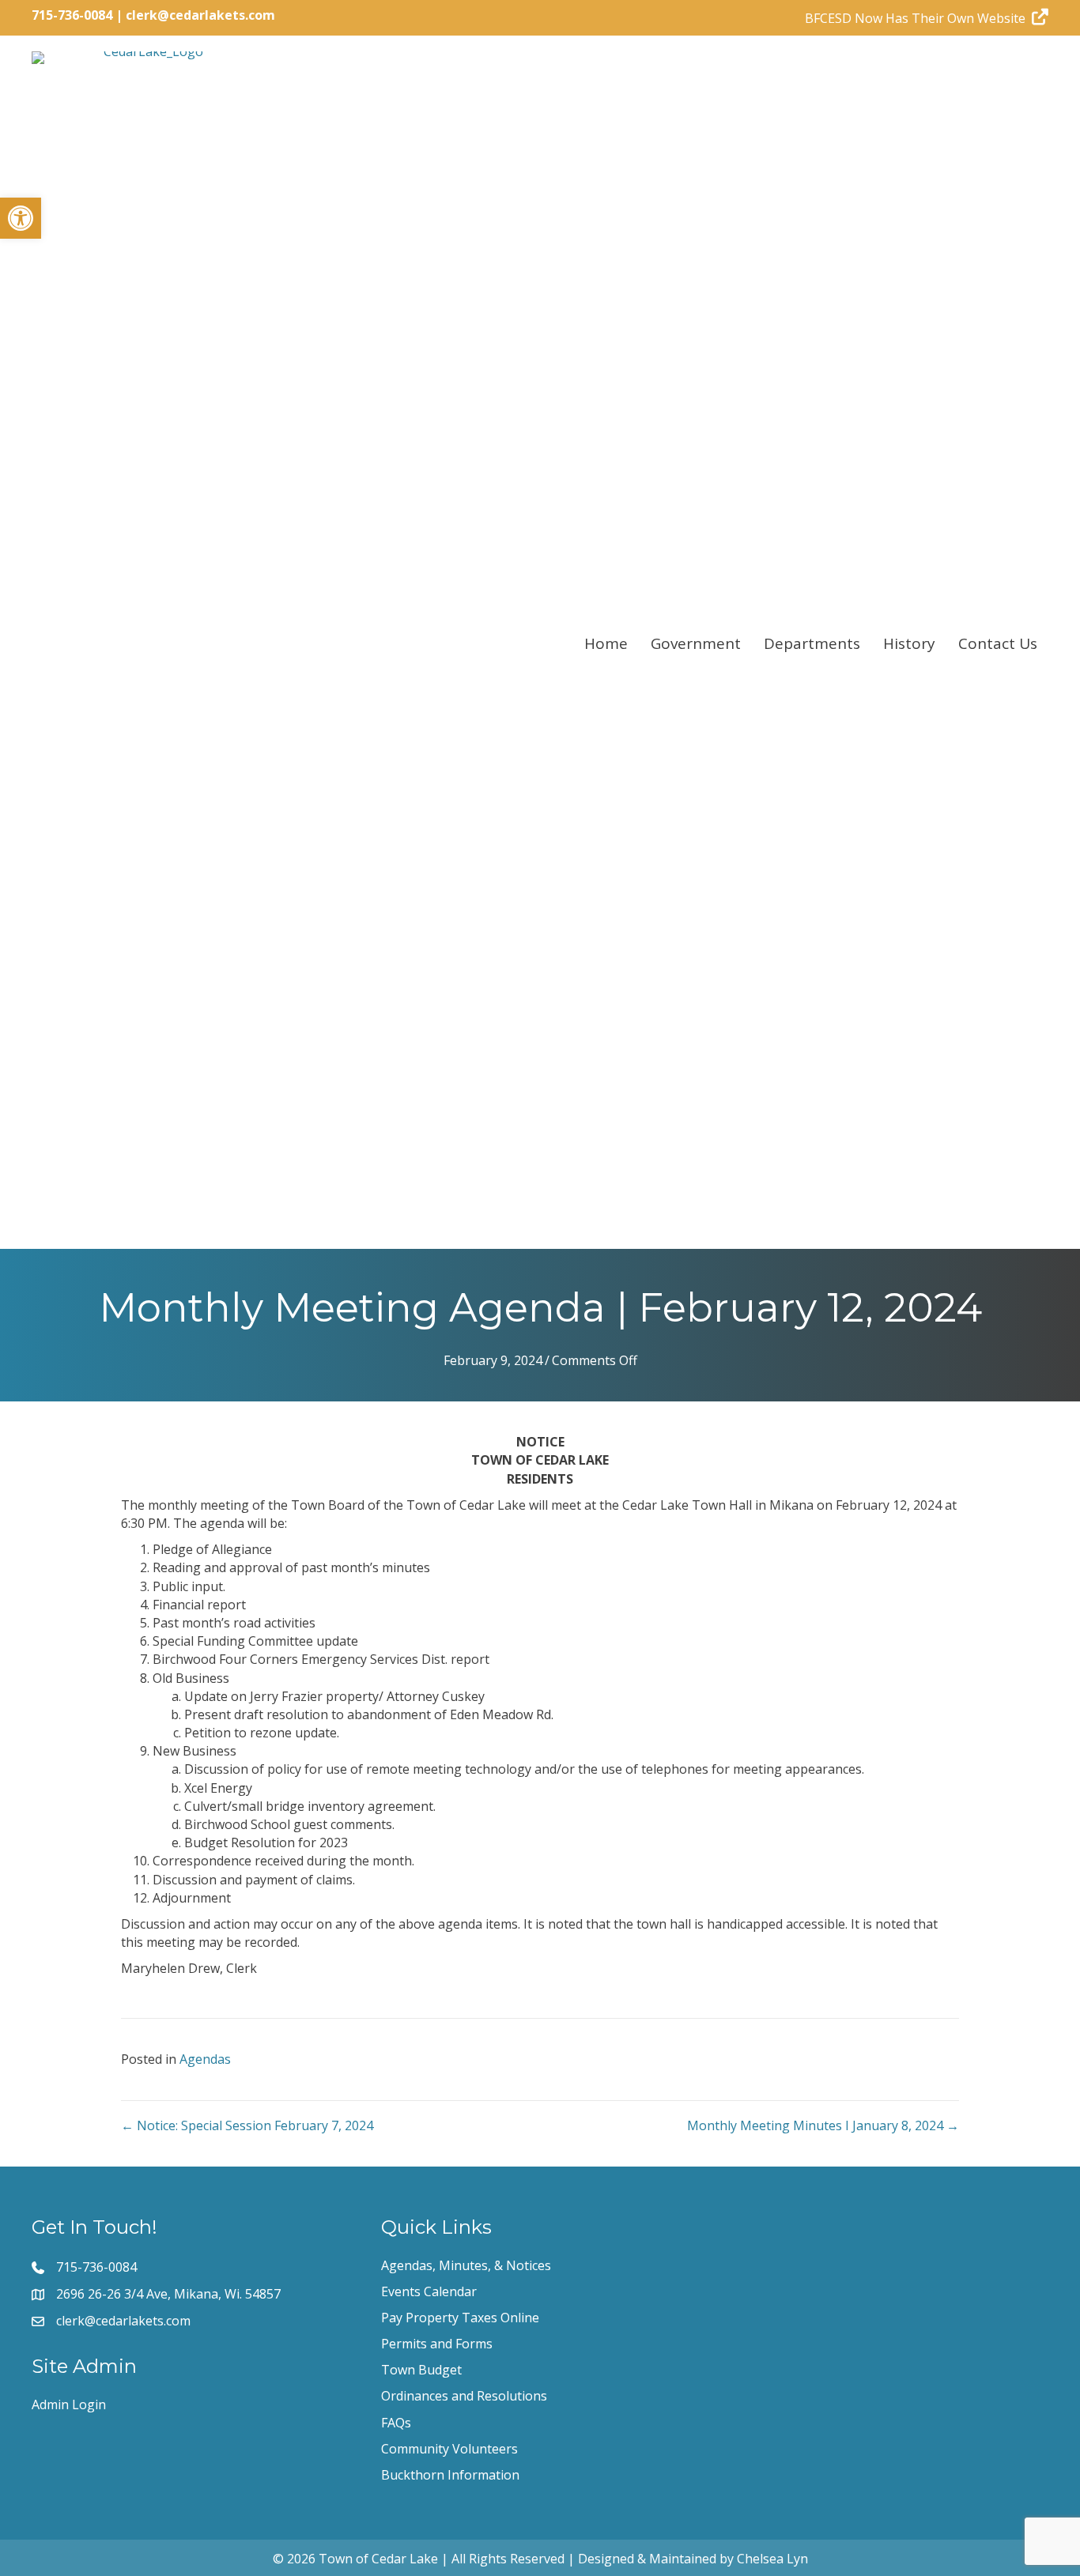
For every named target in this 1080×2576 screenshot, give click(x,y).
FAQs (396, 2423)
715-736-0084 (72, 15)
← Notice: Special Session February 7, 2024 (247, 2125)
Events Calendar (429, 2291)
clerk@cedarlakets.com (200, 15)
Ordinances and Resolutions (464, 2396)
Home (606, 643)
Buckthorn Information (450, 2475)
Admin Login (69, 2404)
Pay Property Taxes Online (460, 2318)
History (909, 643)
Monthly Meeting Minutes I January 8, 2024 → (823, 2125)
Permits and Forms (437, 2344)
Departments (812, 643)
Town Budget (421, 2370)
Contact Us (998, 643)
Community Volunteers (449, 2449)
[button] (21, 218)
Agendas (205, 2059)
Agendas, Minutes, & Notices (466, 2265)
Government (696, 643)
